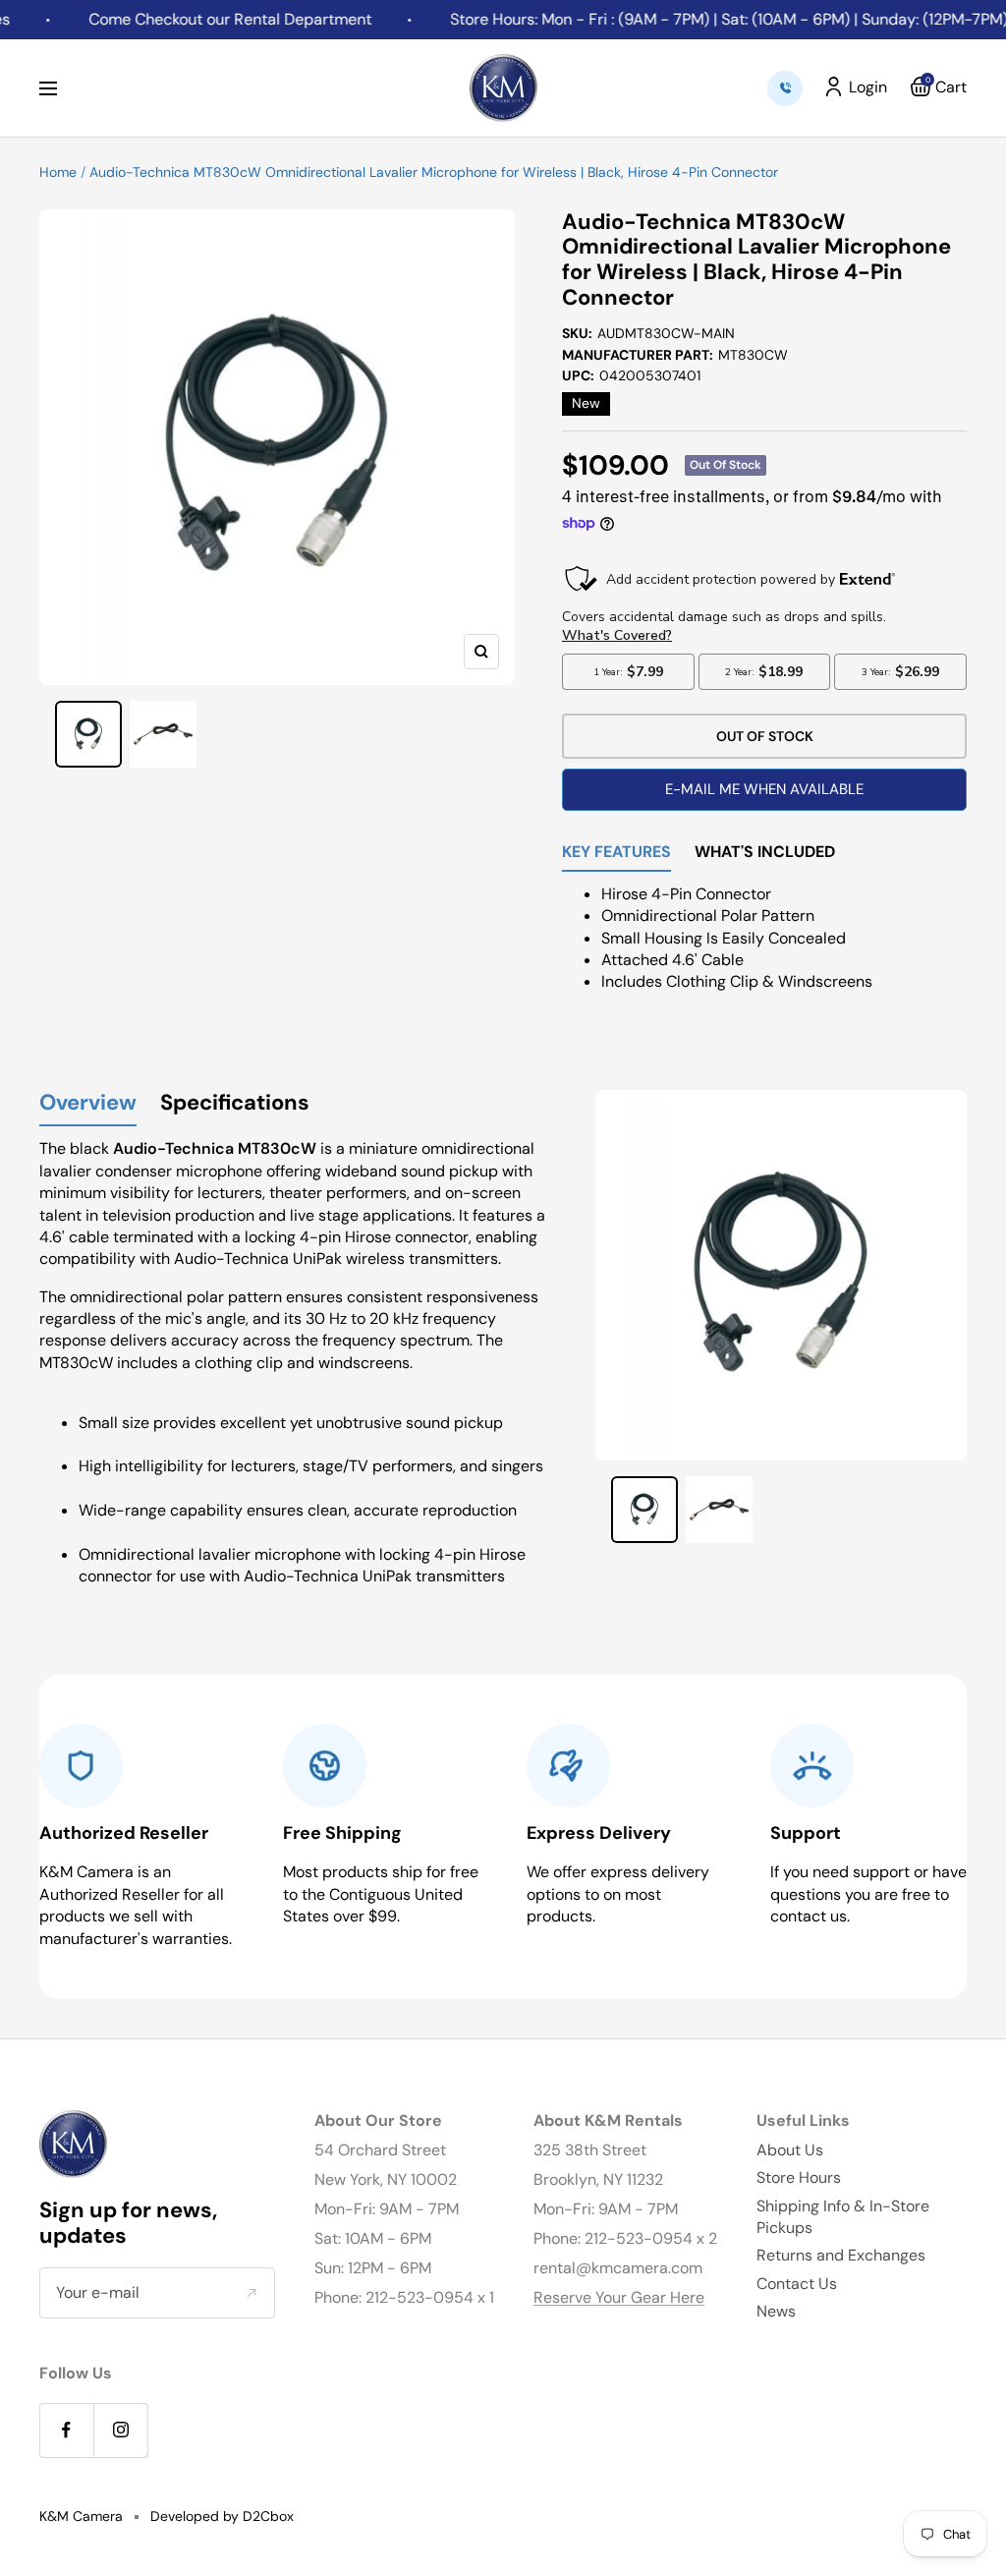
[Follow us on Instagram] (120, 2430)
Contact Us (797, 2284)
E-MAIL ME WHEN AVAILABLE (764, 789)
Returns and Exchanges (841, 2255)
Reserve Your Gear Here (619, 2297)
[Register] (251, 2293)
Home (58, 172)
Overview (88, 1103)
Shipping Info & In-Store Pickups (843, 2217)
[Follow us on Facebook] (66, 2430)
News (776, 2311)
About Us (790, 2150)
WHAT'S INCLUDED (765, 853)
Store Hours (799, 2177)
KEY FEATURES (616, 853)
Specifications (235, 1103)
